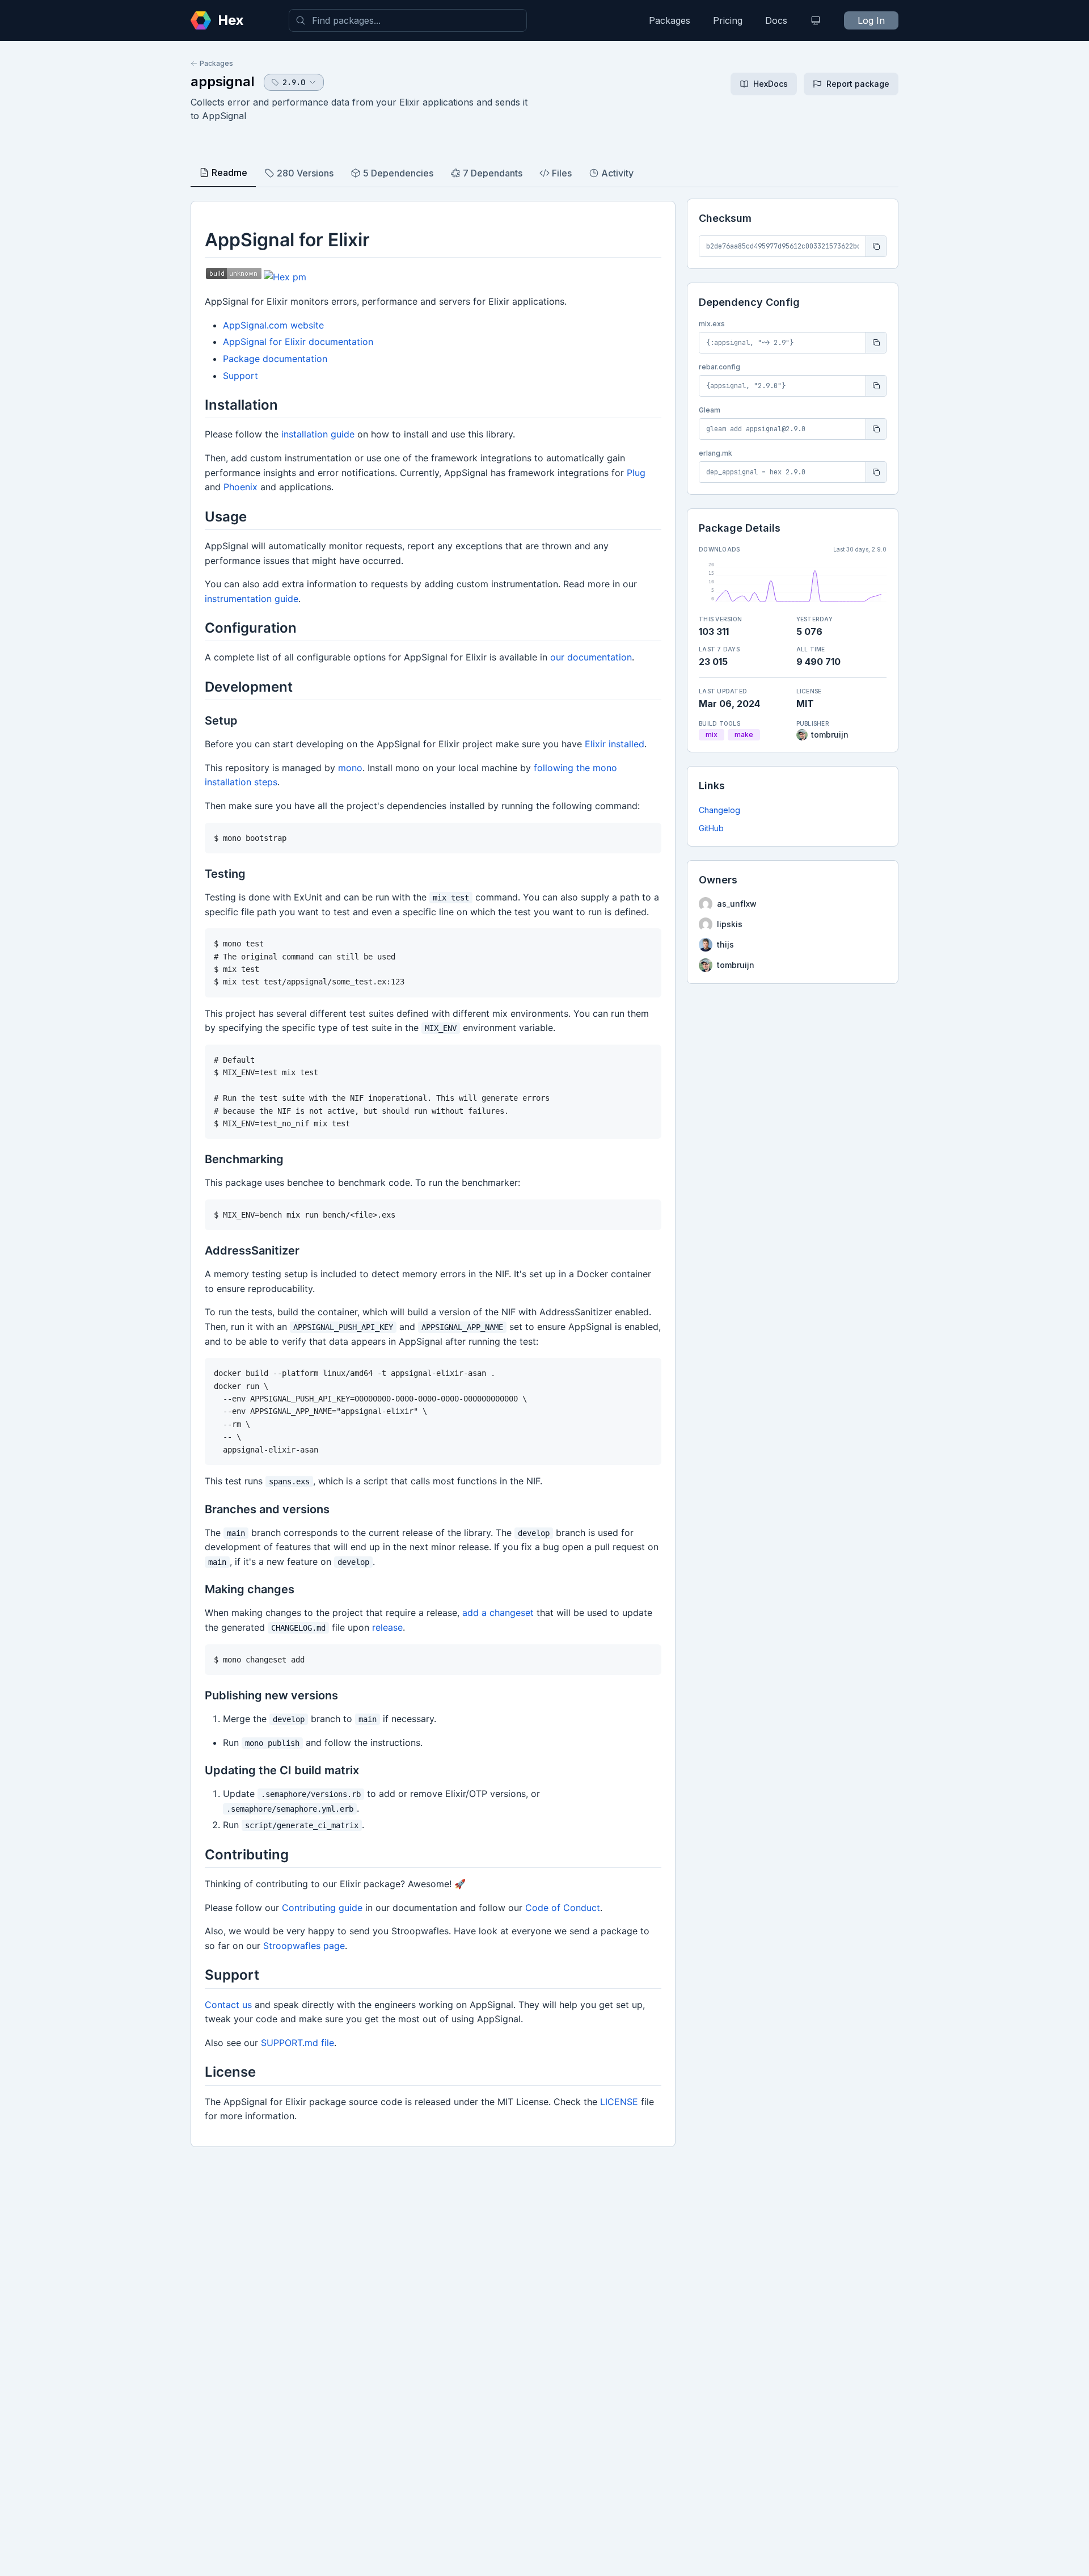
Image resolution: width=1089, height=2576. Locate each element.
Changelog (719, 810)
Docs (776, 20)
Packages (670, 20)
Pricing (728, 20)
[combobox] (408, 20)
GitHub (711, 828)
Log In (871, 20)
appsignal (223, 81)
